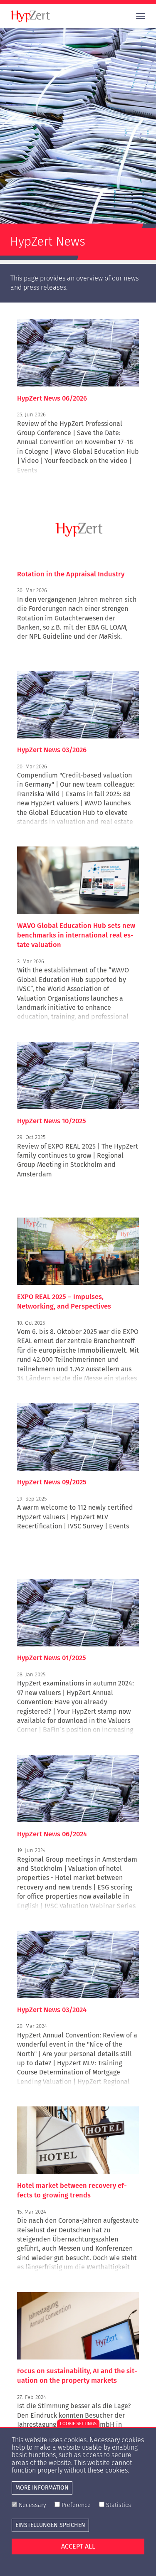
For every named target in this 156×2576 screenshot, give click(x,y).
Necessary (32, 2505)
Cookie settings (78, 2424)
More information (42, 2488)
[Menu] (137, 16)
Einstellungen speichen (50, 2525)
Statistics (119, 2505)
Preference (76, 2505)
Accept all (78, 2546)
